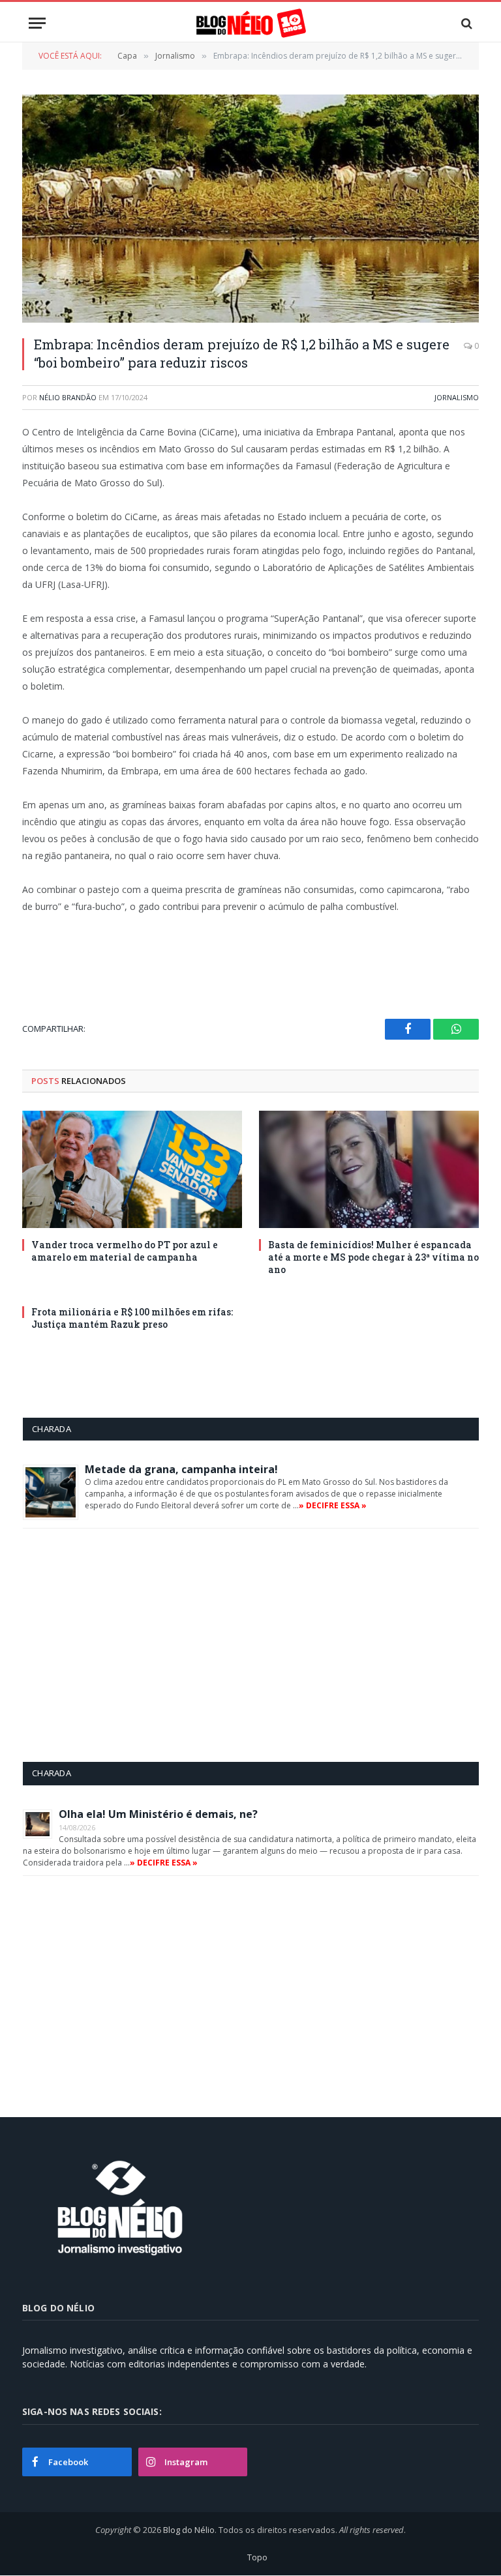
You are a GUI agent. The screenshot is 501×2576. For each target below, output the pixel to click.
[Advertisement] (132, 1645)
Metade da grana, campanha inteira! (181, 1469)
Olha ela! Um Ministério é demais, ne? (158, 1814)
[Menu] (37, 23)
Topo (257, 2557)
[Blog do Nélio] (250, 23)
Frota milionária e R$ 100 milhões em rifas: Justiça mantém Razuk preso (132, 1318)
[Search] (465, 23)
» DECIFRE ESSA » (333, 1505)
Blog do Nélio (189, 2530)
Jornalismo (457, 397)
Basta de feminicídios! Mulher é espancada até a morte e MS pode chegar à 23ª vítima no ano (373, 1257)
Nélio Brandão (68, 397)
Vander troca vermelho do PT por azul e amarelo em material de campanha (125, 1251)
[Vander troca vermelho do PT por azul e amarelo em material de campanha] (132, 1169)
